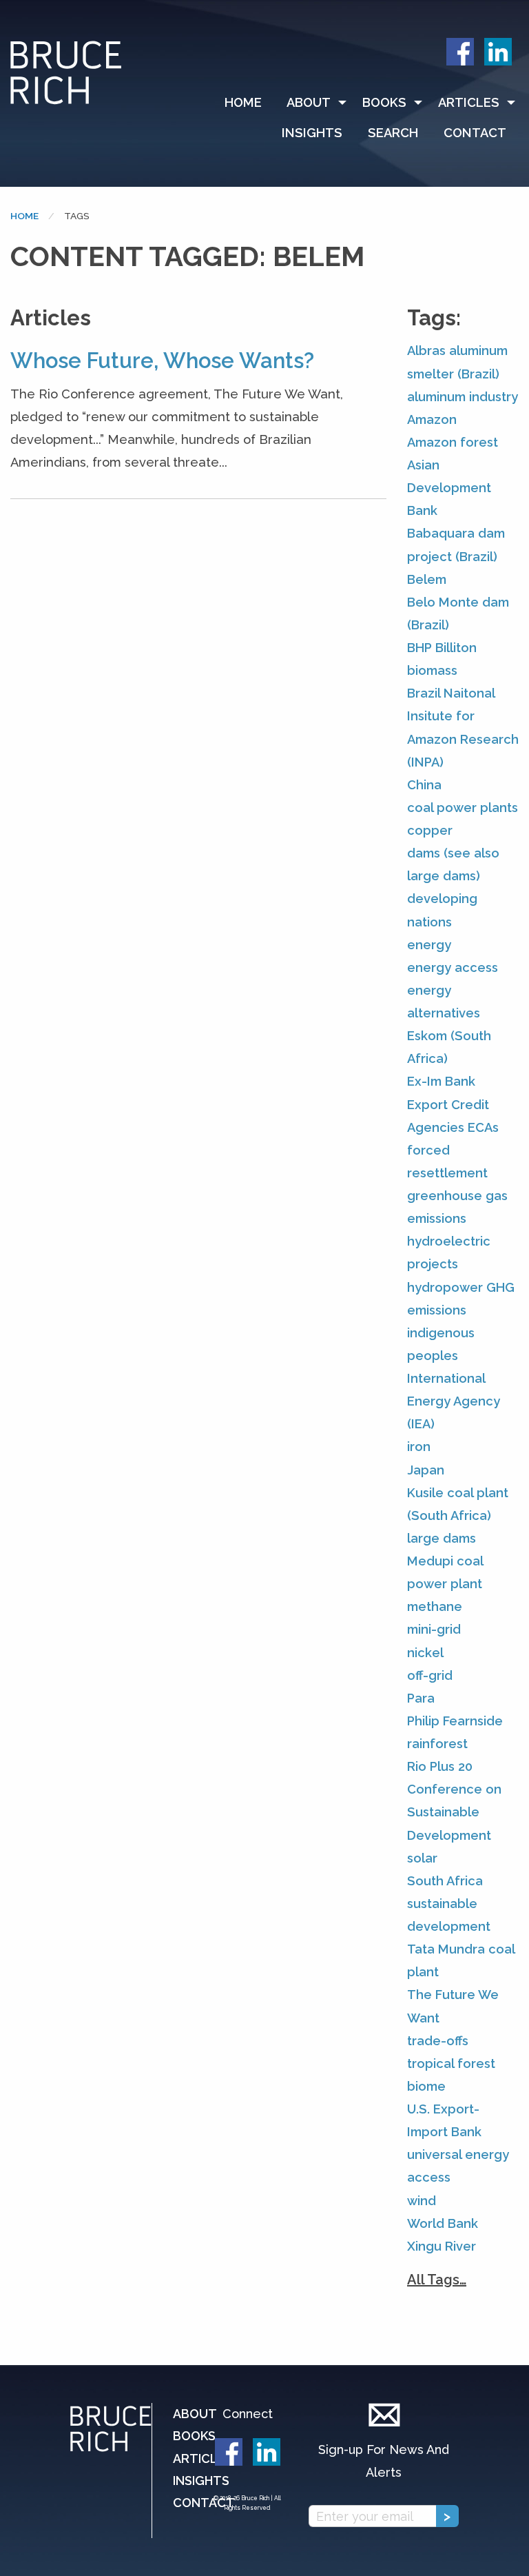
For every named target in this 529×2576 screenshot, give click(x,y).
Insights (312, 133)
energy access (453, 967)
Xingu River (442, 2246)
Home (243, 102)
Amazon (432, 419)
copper (430, 830)
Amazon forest (453, 442)
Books (384, 102)
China (424, 785)
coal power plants (463, 808)
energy (429, 945)
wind (422, 2201)
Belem (427, 579)
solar (422, 1858)
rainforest (437, 1744)
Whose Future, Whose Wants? (162, 361)
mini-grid (434, 1629)
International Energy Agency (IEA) (454, 1401)
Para (421, 1698)
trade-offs (438, 2041)
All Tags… (437, 2280)
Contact (475, 133)
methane (435, 1606)
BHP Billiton (442, 648)
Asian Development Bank (449, 488)
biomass (432, 670)
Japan (426, 1470)
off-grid (430, 1675)
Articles (469, 102)
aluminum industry (463, 397)
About (309, 102)
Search (393, 133)
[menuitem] (249, 103)
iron (419, 1447)
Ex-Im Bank (441, 1081)
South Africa (445, 1881)
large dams (442, 1538)
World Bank (443, 2223)
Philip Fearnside (455, 1721)
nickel (425, 1653)
